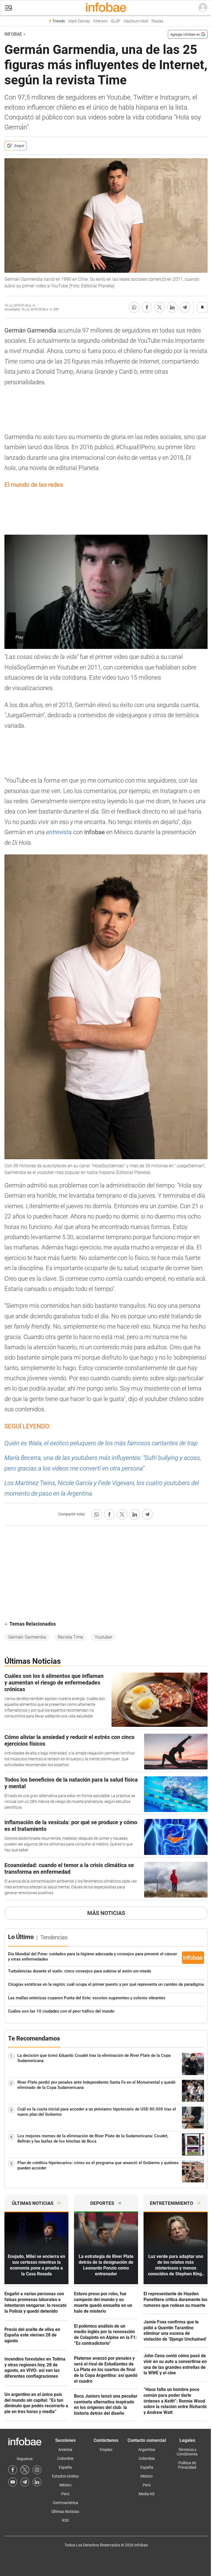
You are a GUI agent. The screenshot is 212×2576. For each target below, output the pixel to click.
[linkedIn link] (37, 2482)
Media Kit (147, 2494)
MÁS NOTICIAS (106, 1913)
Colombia (65, 2458)
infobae (13, 34)
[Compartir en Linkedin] (172, 307)
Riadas (157, 21)
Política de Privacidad (187, 2465)
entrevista (59, 832)
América (65, 2450)
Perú (65, 2494)
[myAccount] (203, 8)
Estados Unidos (65, 2476)
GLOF (116, 21)
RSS (65, 2520)
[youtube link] (13, 2482)
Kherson (100, 21)
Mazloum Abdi (136, 21)
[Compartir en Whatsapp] (134, 307)
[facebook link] (13, 2470)
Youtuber (103, 1637)
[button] (9, 8)
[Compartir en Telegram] (185, 307)
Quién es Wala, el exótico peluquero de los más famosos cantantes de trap (101, 1443)
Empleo (106, 2450)
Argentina (147, 2450)
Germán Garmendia (27, 1637)
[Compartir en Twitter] (160, 307)
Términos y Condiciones (187, 2452)
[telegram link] (25, 2482)
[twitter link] (25, 2470)
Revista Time (70, 1637)
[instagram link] (37, 2470)
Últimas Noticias (65, 2512)
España (65, 2467)
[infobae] (106, 8)
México (65, 2485)
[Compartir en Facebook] (147, 307)
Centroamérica (65, 2503)
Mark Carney (79, 21)
